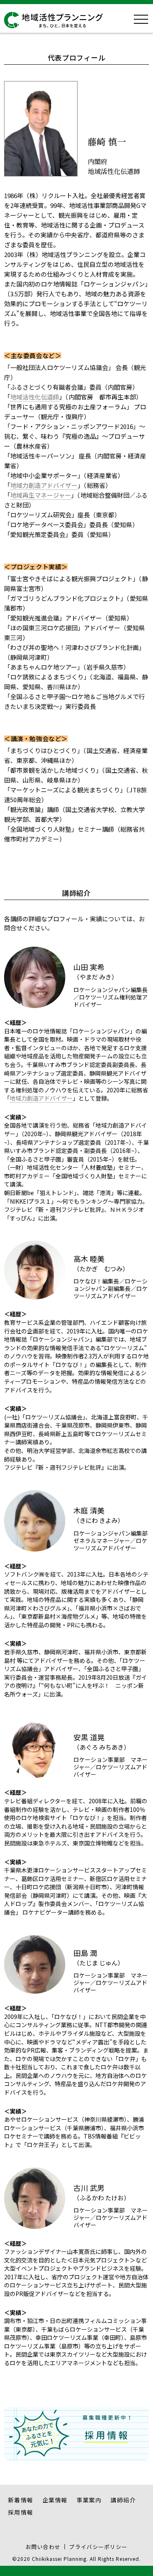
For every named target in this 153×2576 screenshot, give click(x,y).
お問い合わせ (43, 2547)
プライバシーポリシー (98, 2547)
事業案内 (89, 2500)
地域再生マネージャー (41, 495)
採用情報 (21, 2512)
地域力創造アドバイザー (44, 485)
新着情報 (21, 2500)
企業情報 (55, 2500)
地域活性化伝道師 (35, 397)
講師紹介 (123, 2500)
